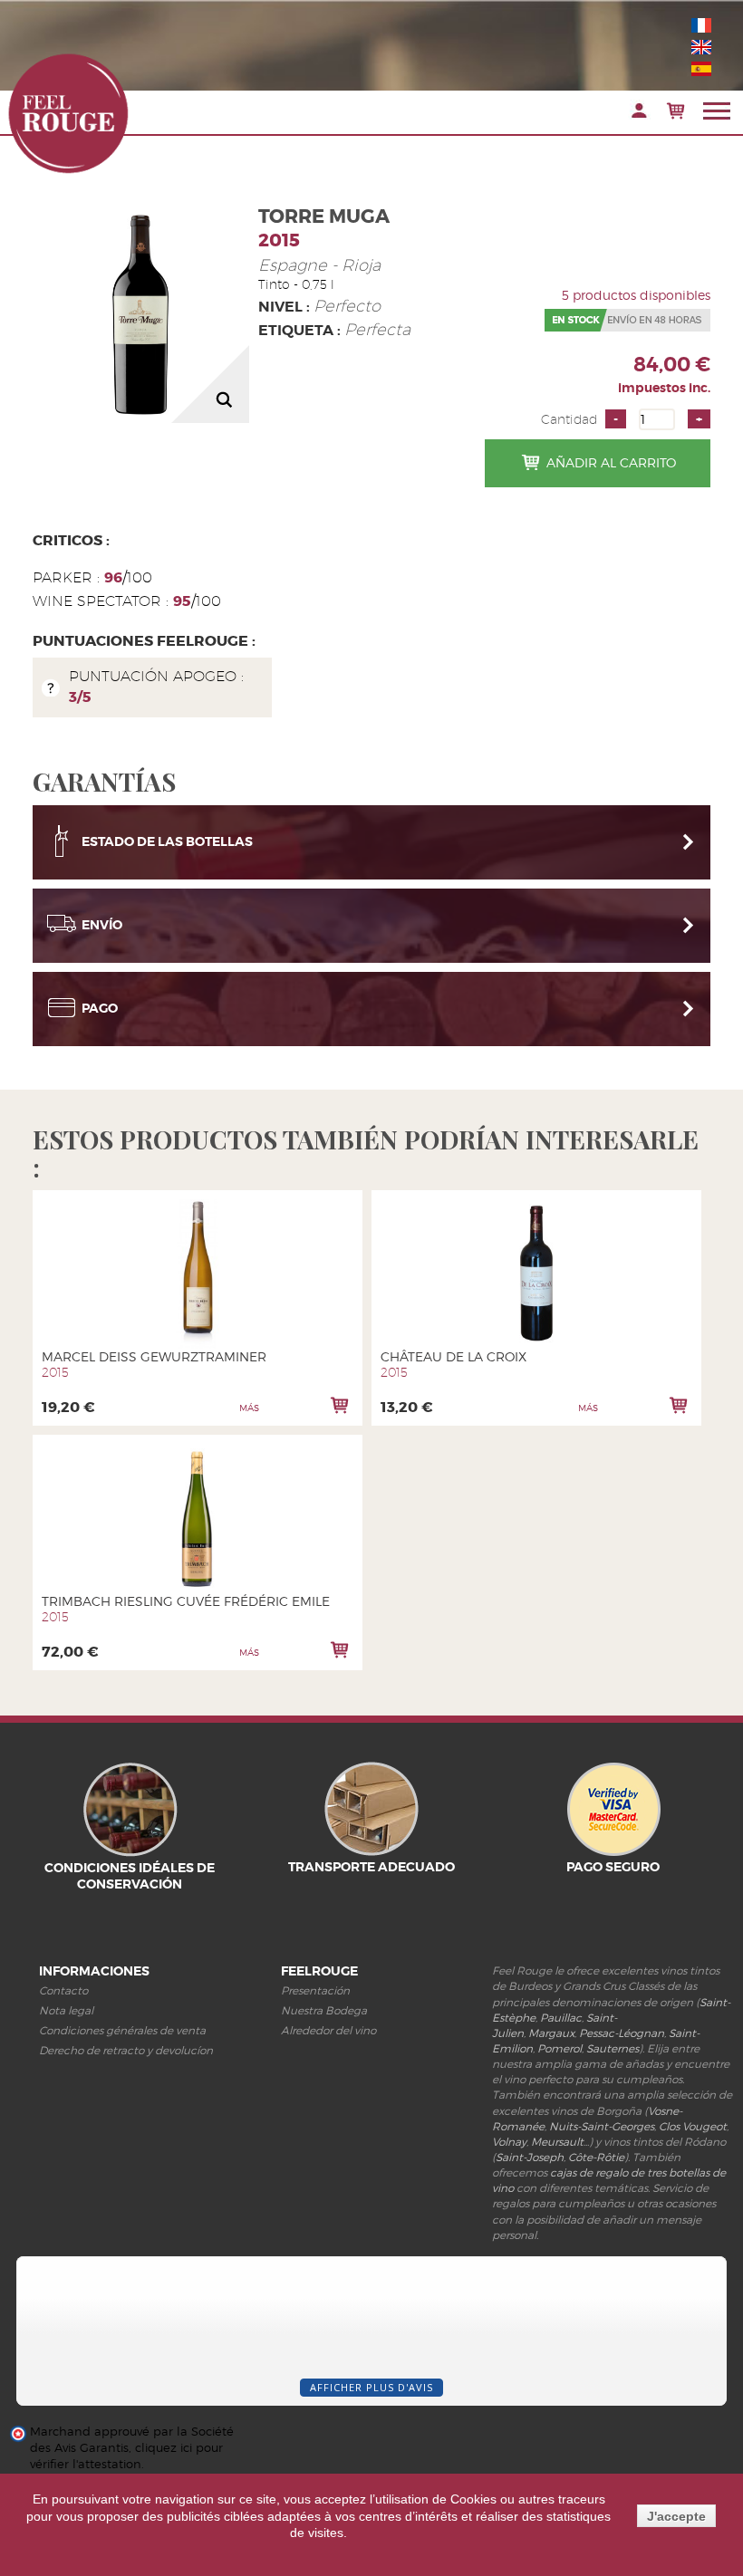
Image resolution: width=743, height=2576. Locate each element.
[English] (701, 47)
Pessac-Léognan (622, 2033)
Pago (100, 1008)
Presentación (315, 1990)
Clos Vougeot (693, 2126)
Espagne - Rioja (319, 265)
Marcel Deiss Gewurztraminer (154, 1356)
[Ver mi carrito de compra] (675, 111)
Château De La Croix (454, 1356)
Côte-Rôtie (596, 2157)
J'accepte (676, 2516)
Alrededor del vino (328, 2030)
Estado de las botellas (167, 841)
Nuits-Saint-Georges (602, 2126)
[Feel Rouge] (68, 113)
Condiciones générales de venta (122, 2030)
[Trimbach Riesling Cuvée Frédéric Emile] (198, 1519)
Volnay (509, 2142)
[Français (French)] (701, 25)
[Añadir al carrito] (340, 1405)
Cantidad (569, 419)
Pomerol (560, 2048)
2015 (279, 240)
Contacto (63, 1990)
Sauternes (613, 2048)
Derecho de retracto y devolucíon (126, 2050)
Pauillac (561, 2018)
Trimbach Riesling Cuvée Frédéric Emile (186, 1601)
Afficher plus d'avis (371, 2387)
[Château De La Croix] (537, 1274)
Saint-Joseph (530, 2157)
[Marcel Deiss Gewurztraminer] (198, 1274)
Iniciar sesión (639, 111)
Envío (102, 925)
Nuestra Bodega (324, 2010)
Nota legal (66, 2010)
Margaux (551, 2033)
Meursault (557, 2142)
